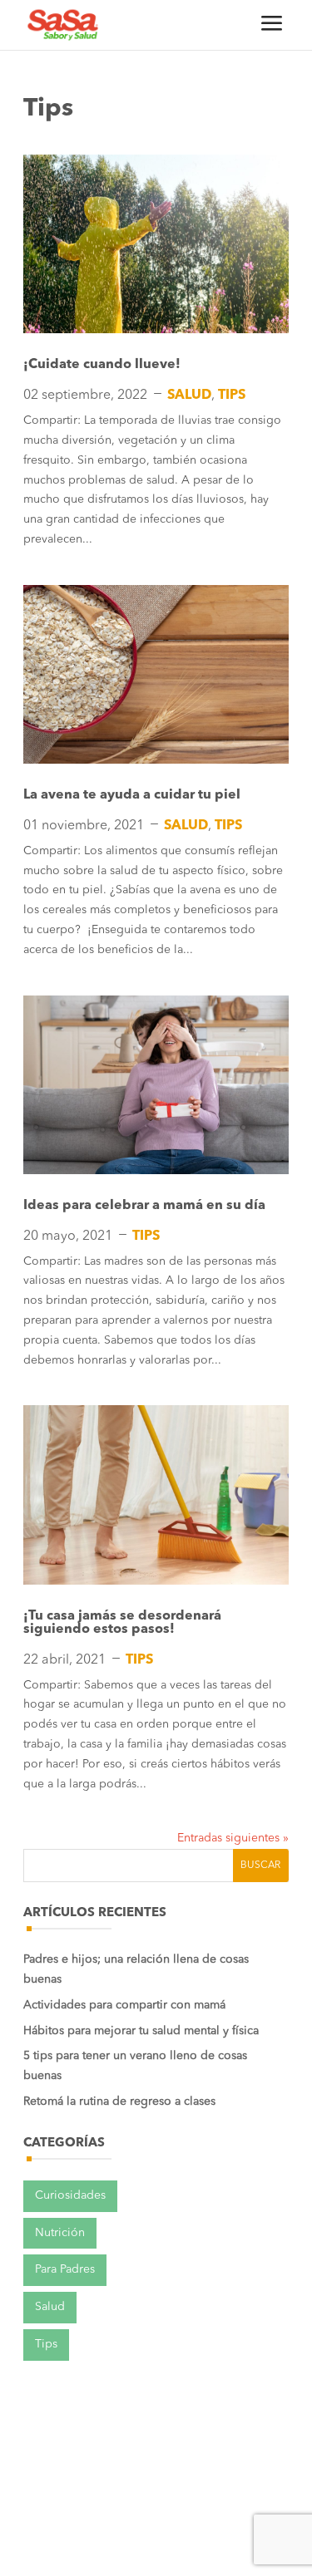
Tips (232, 396)
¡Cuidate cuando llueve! (102, 365)
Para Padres (65, 2269)
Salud (189, 396)
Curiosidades (70, 2195)
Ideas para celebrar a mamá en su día (144, 1206)
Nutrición (60, 2233)
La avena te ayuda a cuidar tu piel (132, 795)
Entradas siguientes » (233, 1838)
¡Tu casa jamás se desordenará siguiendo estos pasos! (122, 1623)
